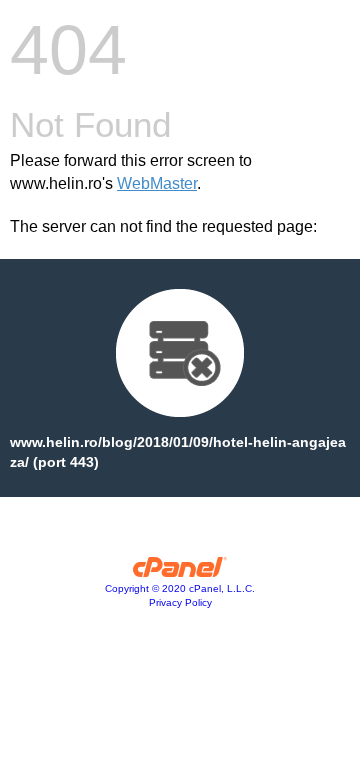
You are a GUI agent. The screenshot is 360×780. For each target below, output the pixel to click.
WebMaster (157, 183)
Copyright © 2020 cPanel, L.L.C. (180, 588)
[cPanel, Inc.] (180, 572)
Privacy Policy (180, 602)
